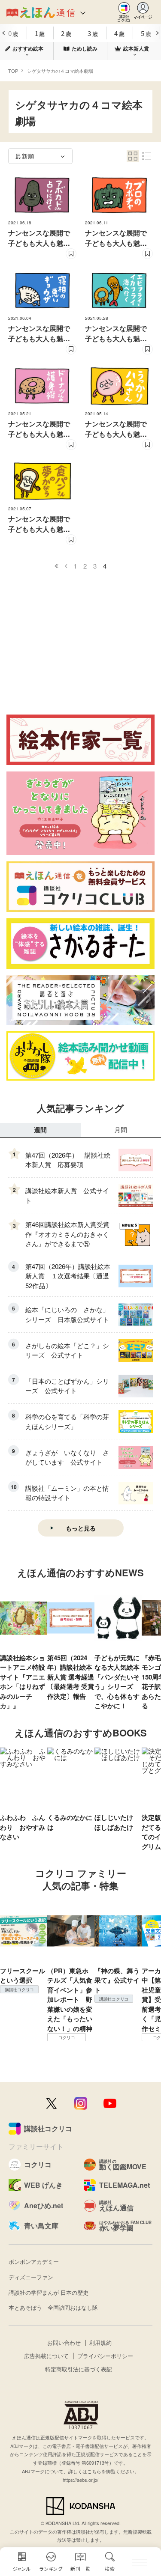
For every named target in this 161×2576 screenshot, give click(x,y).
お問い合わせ (64, 2342)
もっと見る (81, 1528)
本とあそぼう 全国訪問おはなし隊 (53, 2307)
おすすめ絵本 (28, 48)
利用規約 (100, 2342)
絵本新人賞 (136, 48)
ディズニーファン (31, 2277)
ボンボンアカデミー (34, 2262)
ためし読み (85, 48)
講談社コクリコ (19, 1989)
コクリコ (67, 2037)
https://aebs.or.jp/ (80, 2480)
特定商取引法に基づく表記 (79, 2369)
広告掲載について (46, 2356)
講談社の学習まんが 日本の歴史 (49, 2292)
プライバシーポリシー (105, 2356)
